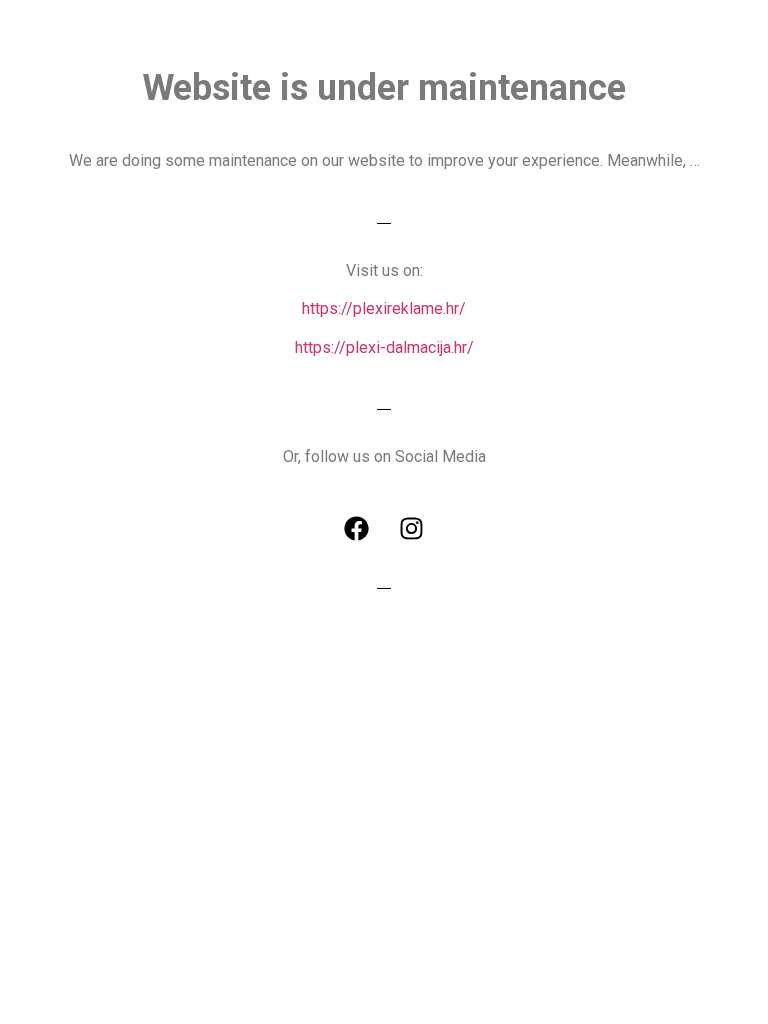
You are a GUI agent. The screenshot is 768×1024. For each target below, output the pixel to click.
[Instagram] (412, 528)
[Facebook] (357, 528)
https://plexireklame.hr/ (384, 308)
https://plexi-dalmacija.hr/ (384, 347)
